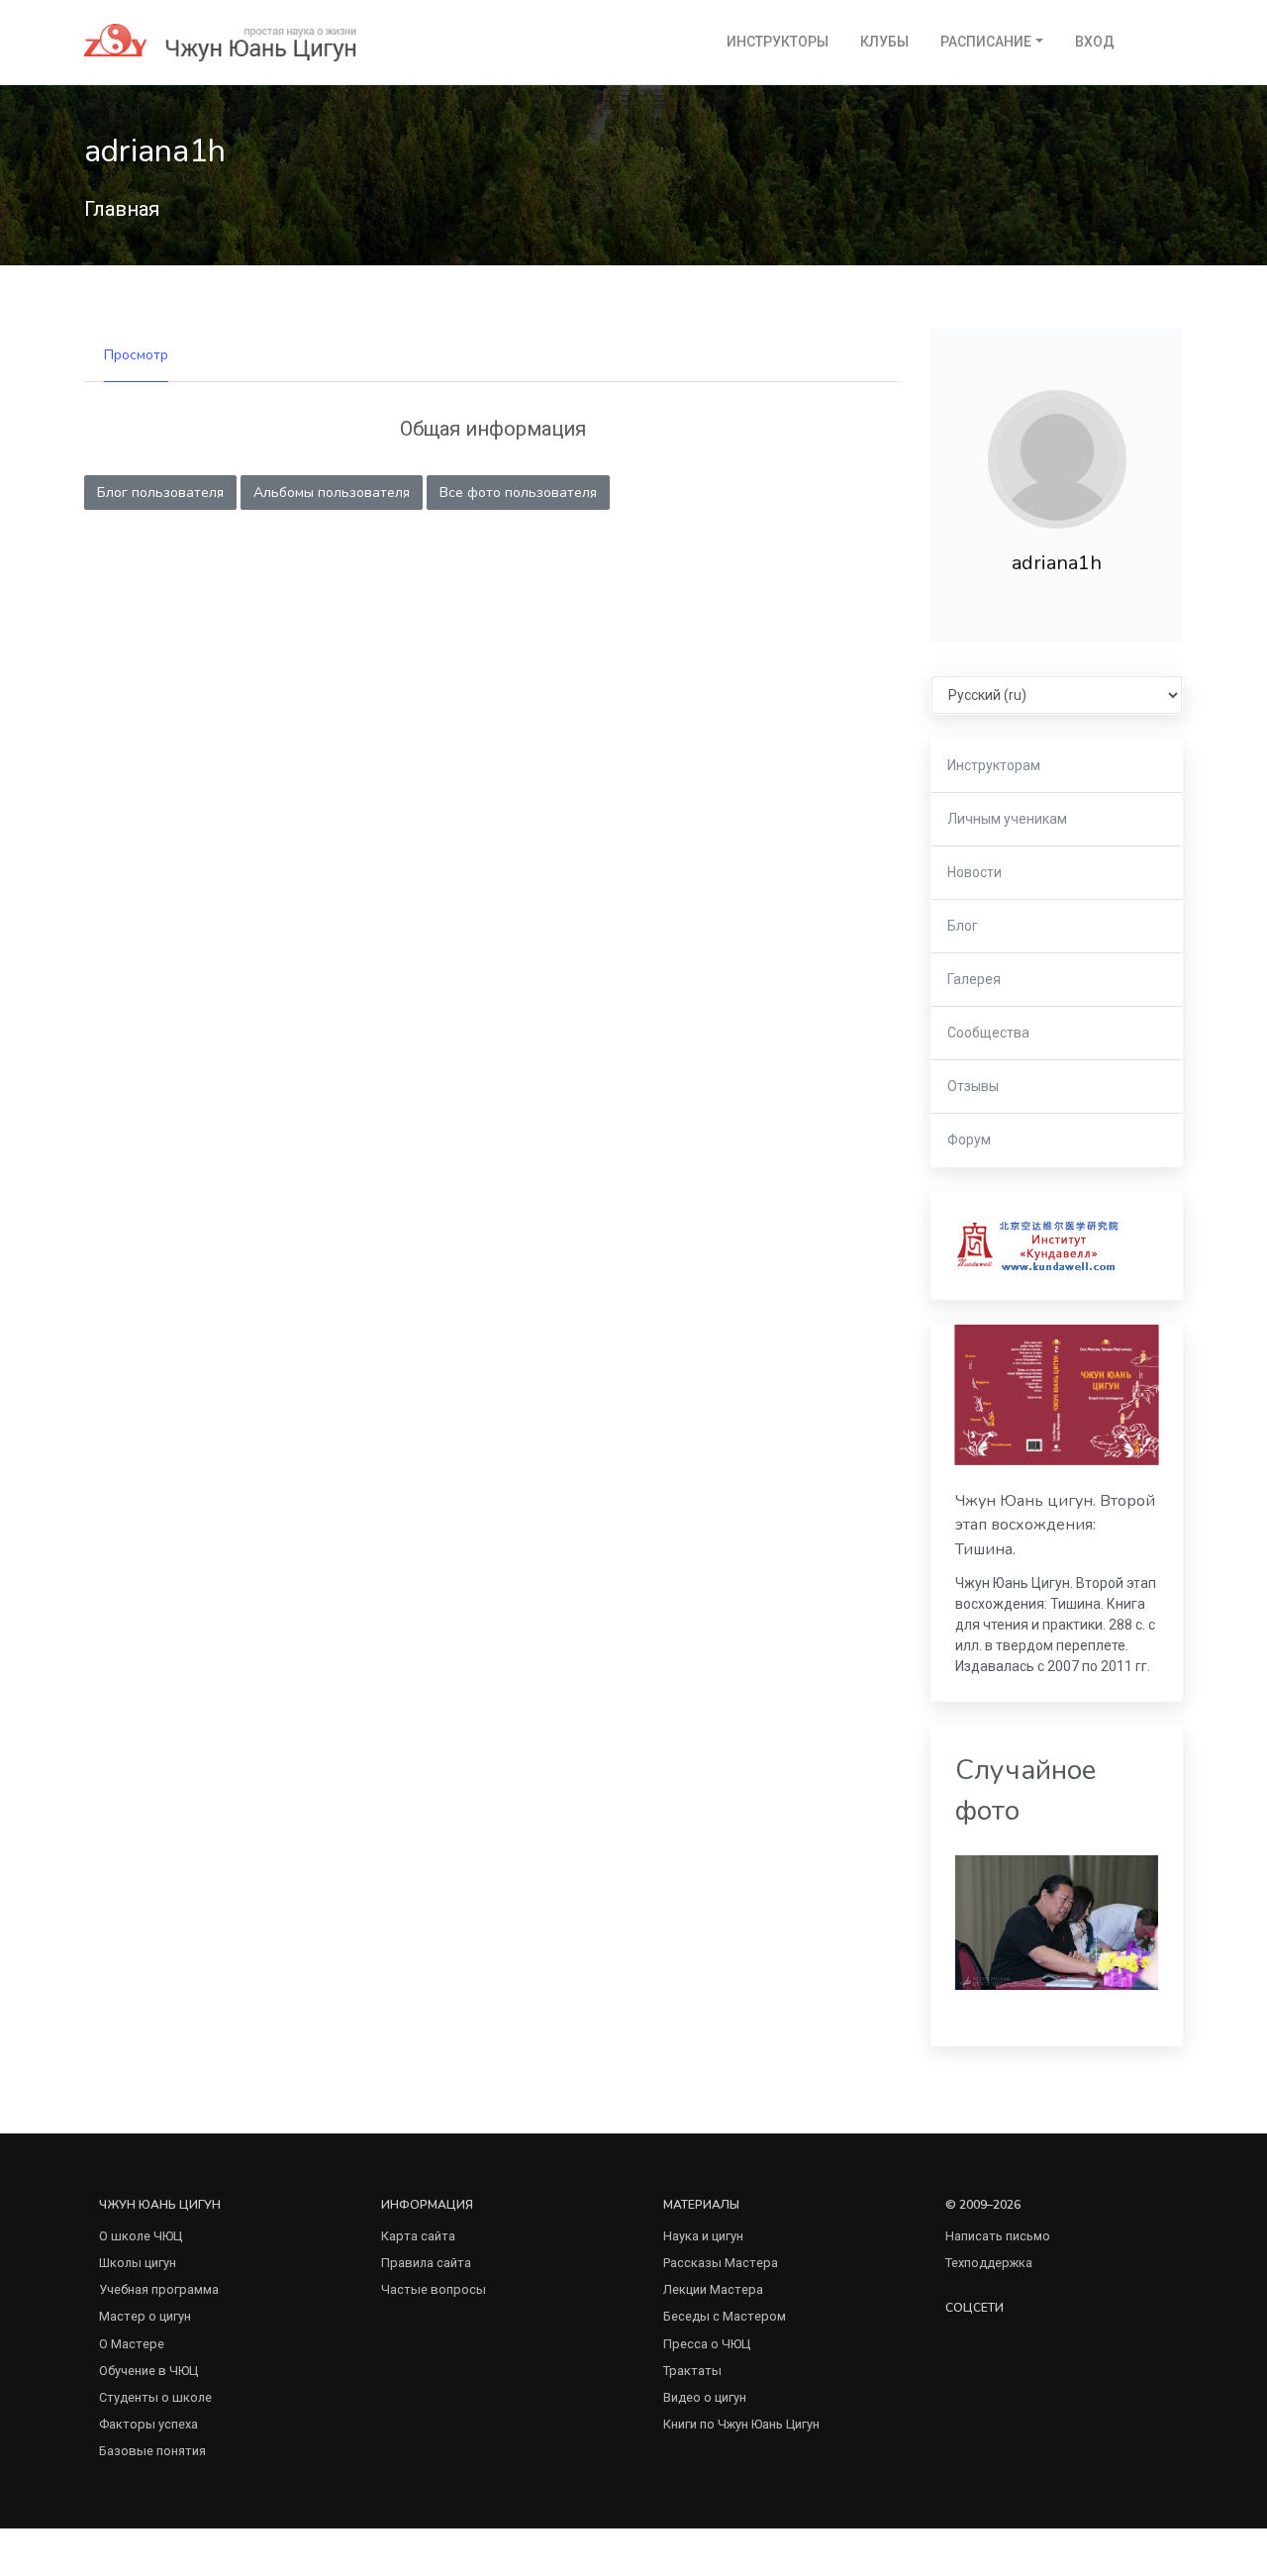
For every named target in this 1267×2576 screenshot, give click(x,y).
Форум (969, 1139)
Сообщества (988, 1033)
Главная (122, 209)
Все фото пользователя (518, 493)
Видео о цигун (705, 2397)
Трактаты (692, 2371)
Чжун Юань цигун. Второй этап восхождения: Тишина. (1055, 1525)
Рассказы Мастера (721, 2263)
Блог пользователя (160, 493)
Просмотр (136, 355)
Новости (975, 872)
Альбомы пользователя (332, 493)
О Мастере (132, 2344)
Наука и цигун (703, 2236)
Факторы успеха (148, 2424)
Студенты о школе (155, 2397)
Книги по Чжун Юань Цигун (741, 2424)
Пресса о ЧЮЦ (707, 2344)
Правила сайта (426, 2263)
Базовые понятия (152, 2451)
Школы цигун (138, 2263)
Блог (963, 926)
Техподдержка (989, 2263)
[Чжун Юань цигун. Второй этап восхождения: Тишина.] (1057, 1395)
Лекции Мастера (713, 2289)
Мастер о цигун (145, 2316)
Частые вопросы (434, 2289)
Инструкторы (778, 42)
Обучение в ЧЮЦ (148, 2371)
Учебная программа (159, 2289)
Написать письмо (998, 2236)
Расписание (986, 42)
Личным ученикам (1007, 819)
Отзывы (973, 1086)
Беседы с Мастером (725, 2316)
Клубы (884, 42)
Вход (1095, 42)
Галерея (974, 979)
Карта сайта (418, 2236)
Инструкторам (994, 765)
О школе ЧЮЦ (141, 2236)
